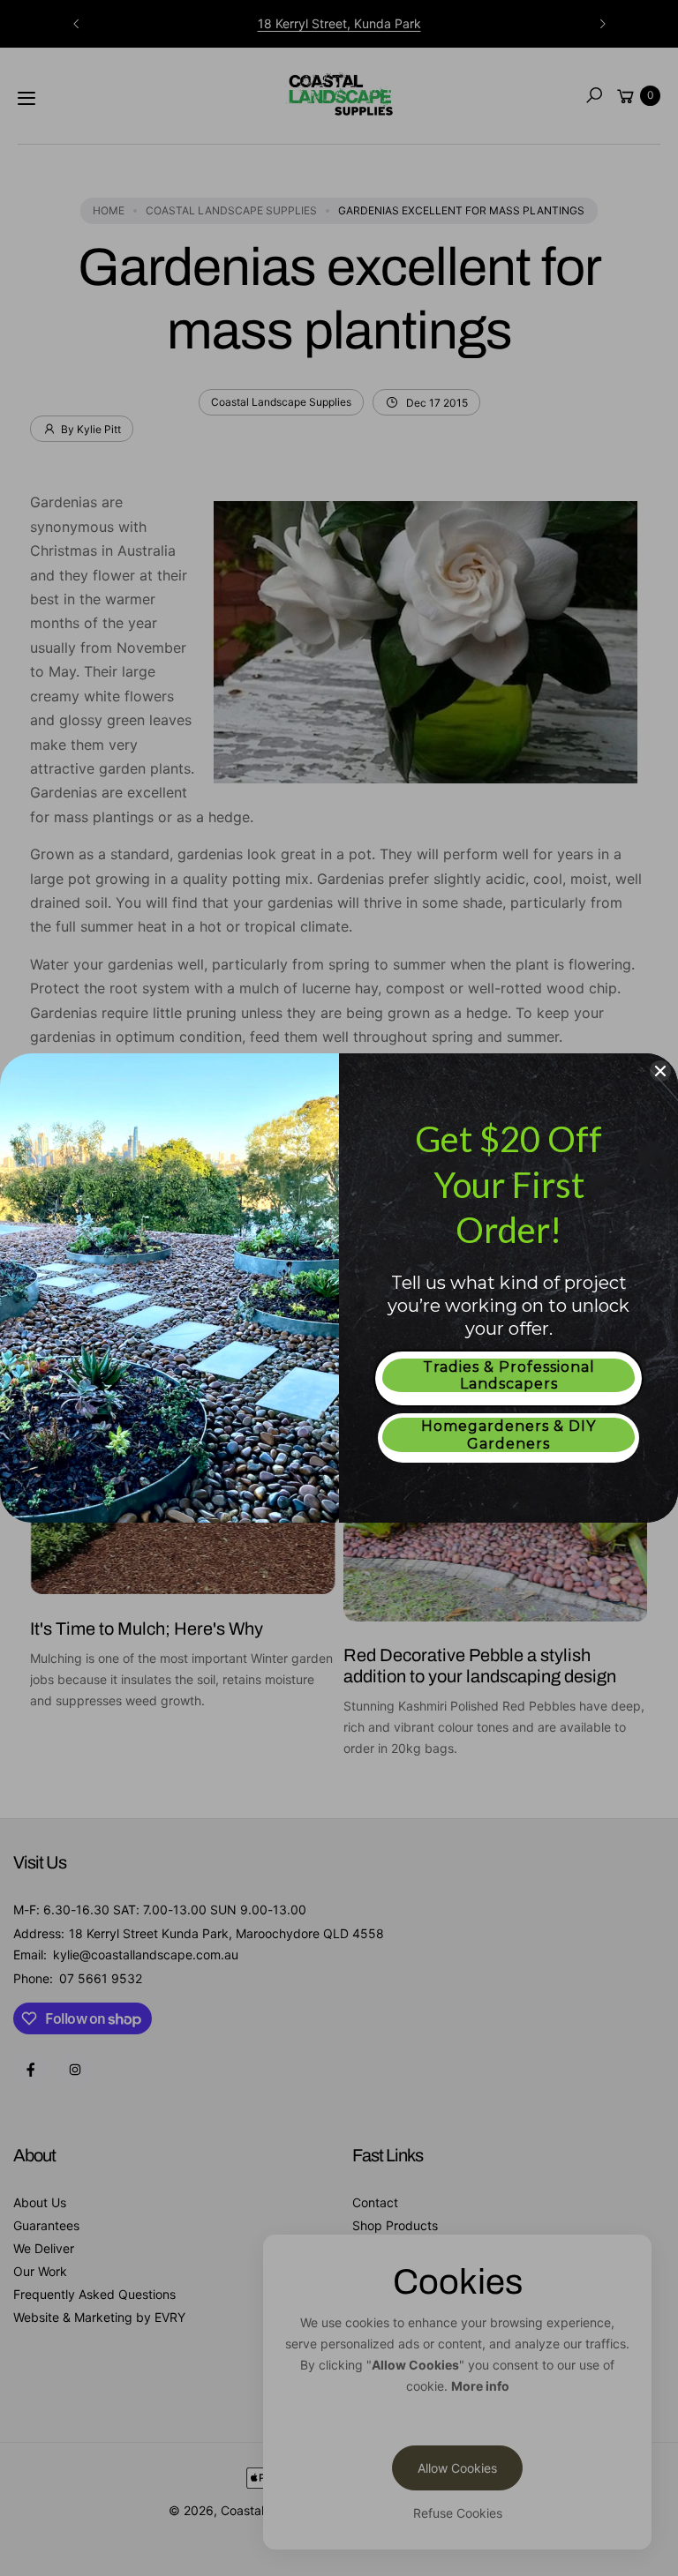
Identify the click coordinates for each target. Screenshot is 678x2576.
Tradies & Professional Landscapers (509, 1375)
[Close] (660, 1071)
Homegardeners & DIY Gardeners (508, 1434)
